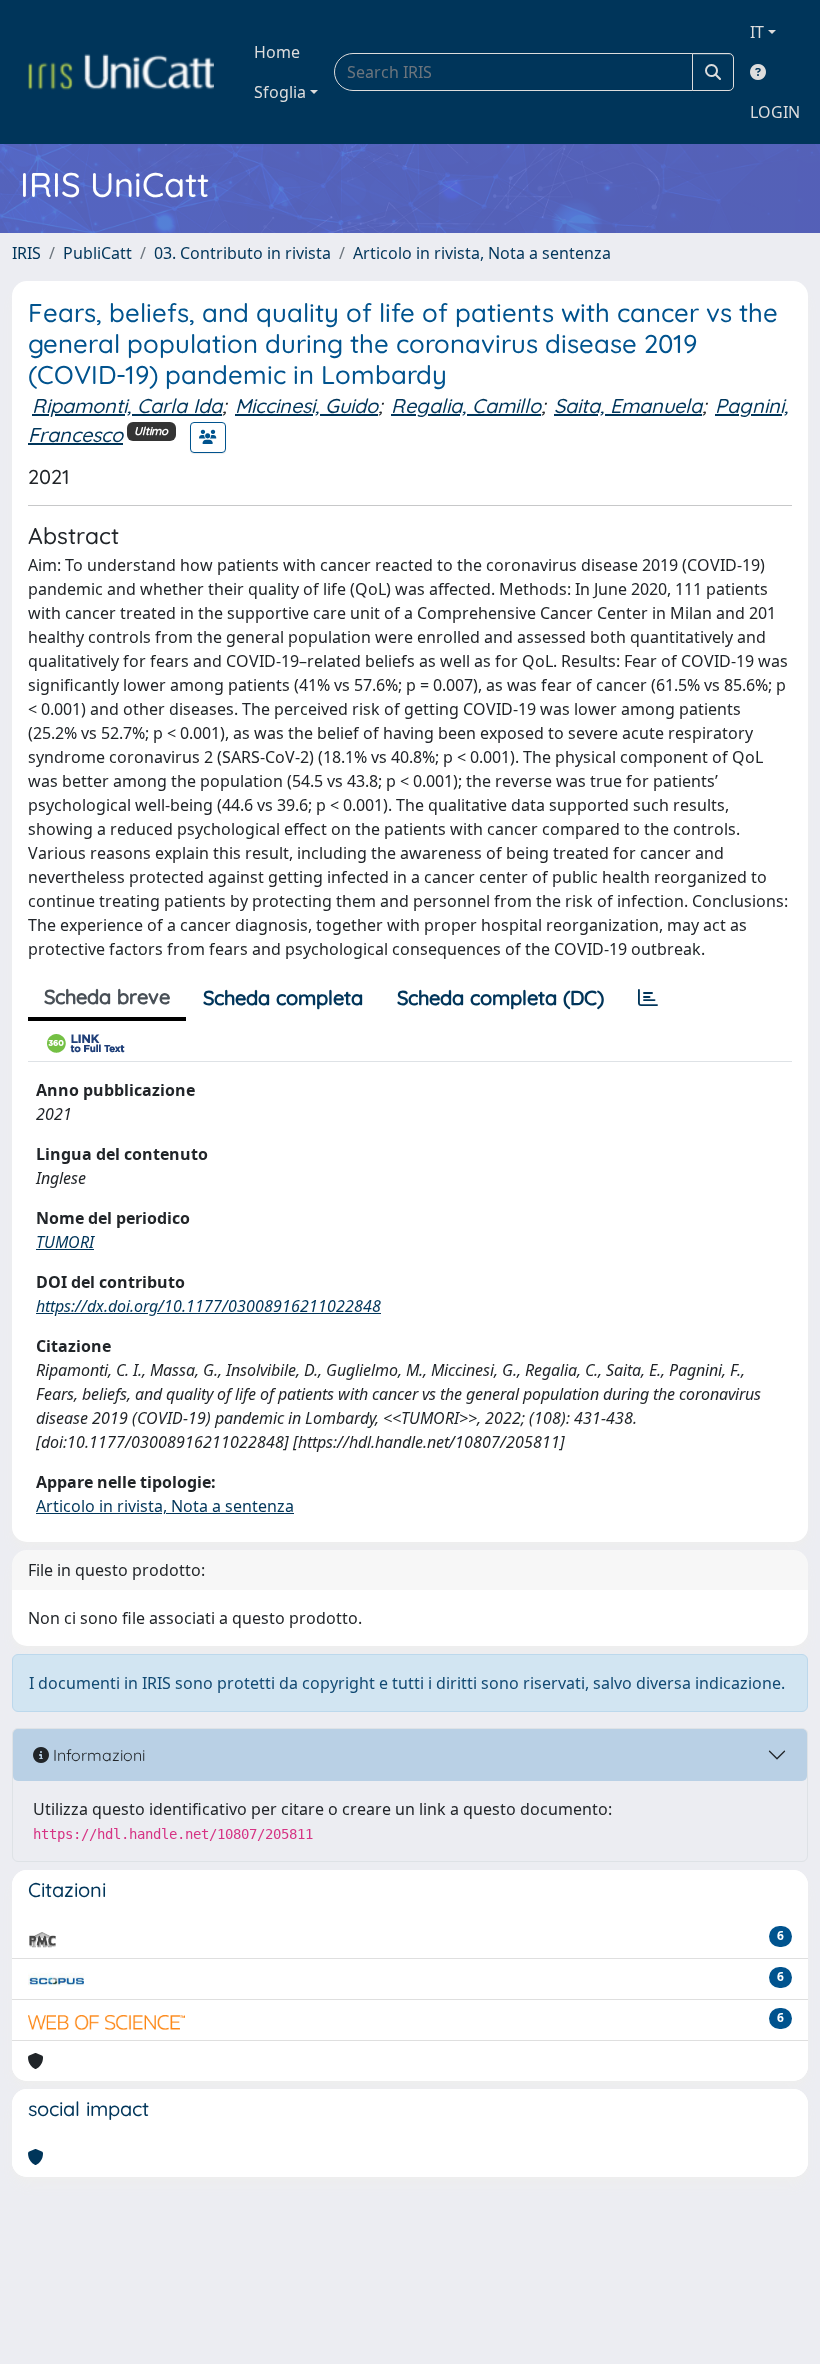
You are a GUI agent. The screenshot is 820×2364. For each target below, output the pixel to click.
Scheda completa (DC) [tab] (500, 997)
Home (277, 52)
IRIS (26, 253)
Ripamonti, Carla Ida (127, 405)
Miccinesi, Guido (306, 405)
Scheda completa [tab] (283, 997)
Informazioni (97, 1755)
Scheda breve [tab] (107, 996)
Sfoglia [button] (280, 92)
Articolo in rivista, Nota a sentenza (482, 253)
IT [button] (757, 32)
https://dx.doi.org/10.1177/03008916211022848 (208, 1306)
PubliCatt (97, 253)
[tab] (648, 998)
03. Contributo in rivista (242, 253)
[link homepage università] (121, 72)
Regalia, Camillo (466, 405)
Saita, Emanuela (628, 405)
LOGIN (775, 112)
